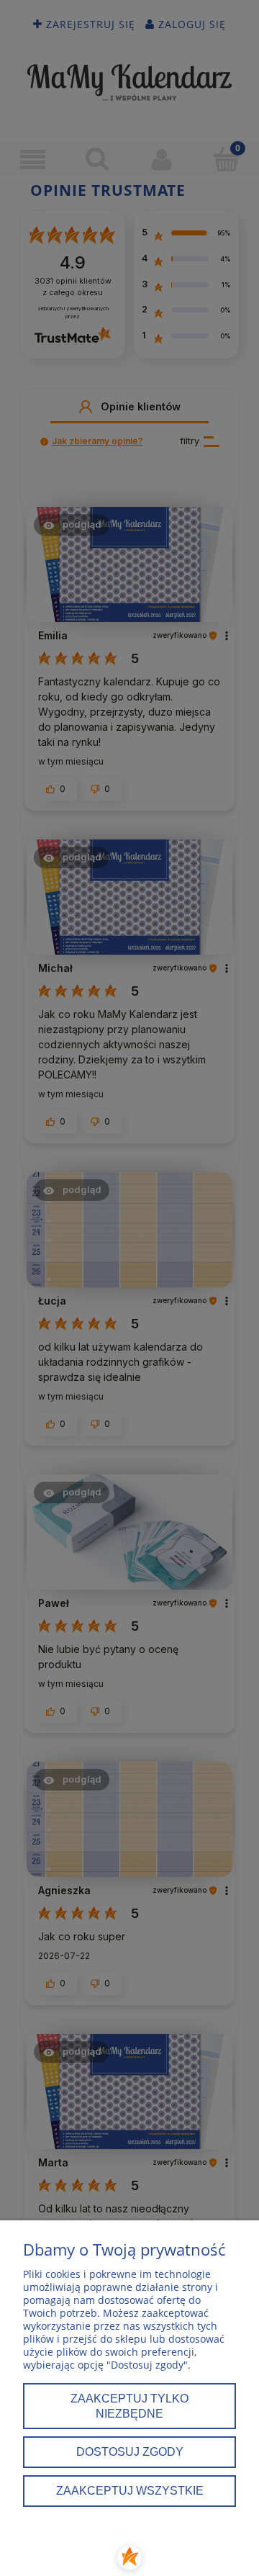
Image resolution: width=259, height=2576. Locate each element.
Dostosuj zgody (130, 2451)
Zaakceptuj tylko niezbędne (129, 2406)
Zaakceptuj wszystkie (130, 2490)
